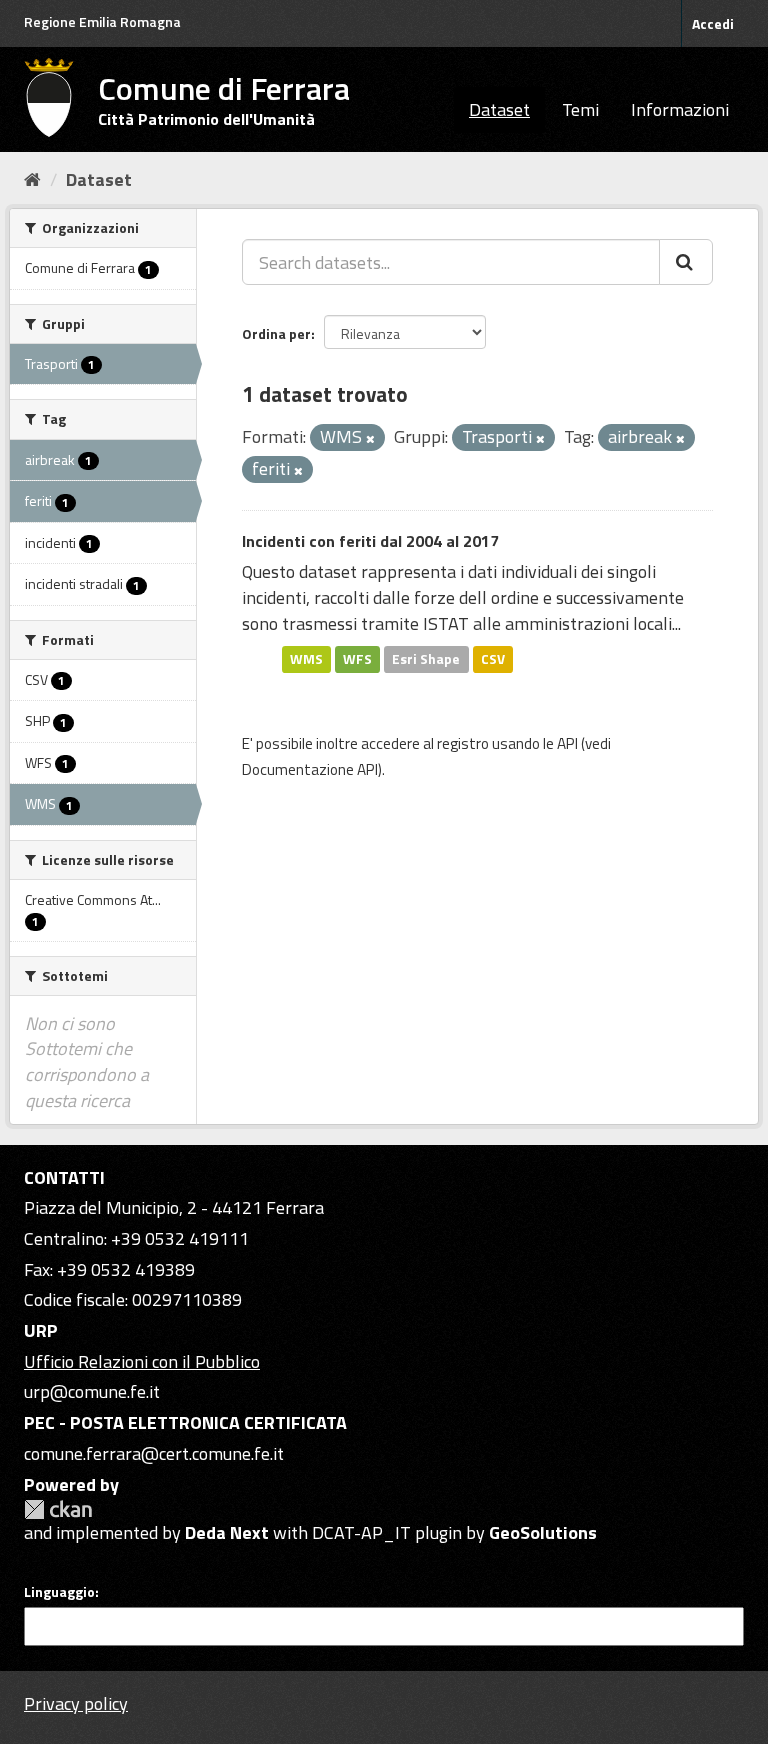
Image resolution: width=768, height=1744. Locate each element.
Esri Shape (426, 659)
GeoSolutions (543, 1532)
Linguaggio (59, 1592)
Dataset (499, 109)
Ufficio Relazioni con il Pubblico (142, 1361)
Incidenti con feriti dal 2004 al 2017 (370, 541)
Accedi (713, 23)
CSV (493, 659)
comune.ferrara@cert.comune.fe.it (154, 1453)
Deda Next (227, 1532)
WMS (306, 659)
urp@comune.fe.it (92, 1391)
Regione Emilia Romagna (102, 21)
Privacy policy (76, 1703)
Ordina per (276, 333)
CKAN (58, 1509)
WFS (357, 659)
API (567, 743)
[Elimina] (370, 439)
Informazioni (680, 109)
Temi (580, 109)
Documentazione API (310, 769)
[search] (686, 262)
